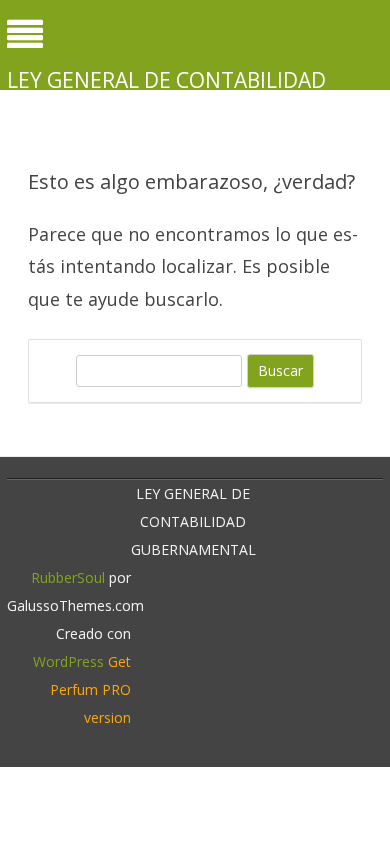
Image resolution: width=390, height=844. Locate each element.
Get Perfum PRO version (90, 689)
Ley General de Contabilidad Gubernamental (166, 94)
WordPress (68, 661)
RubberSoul (68, 577)
